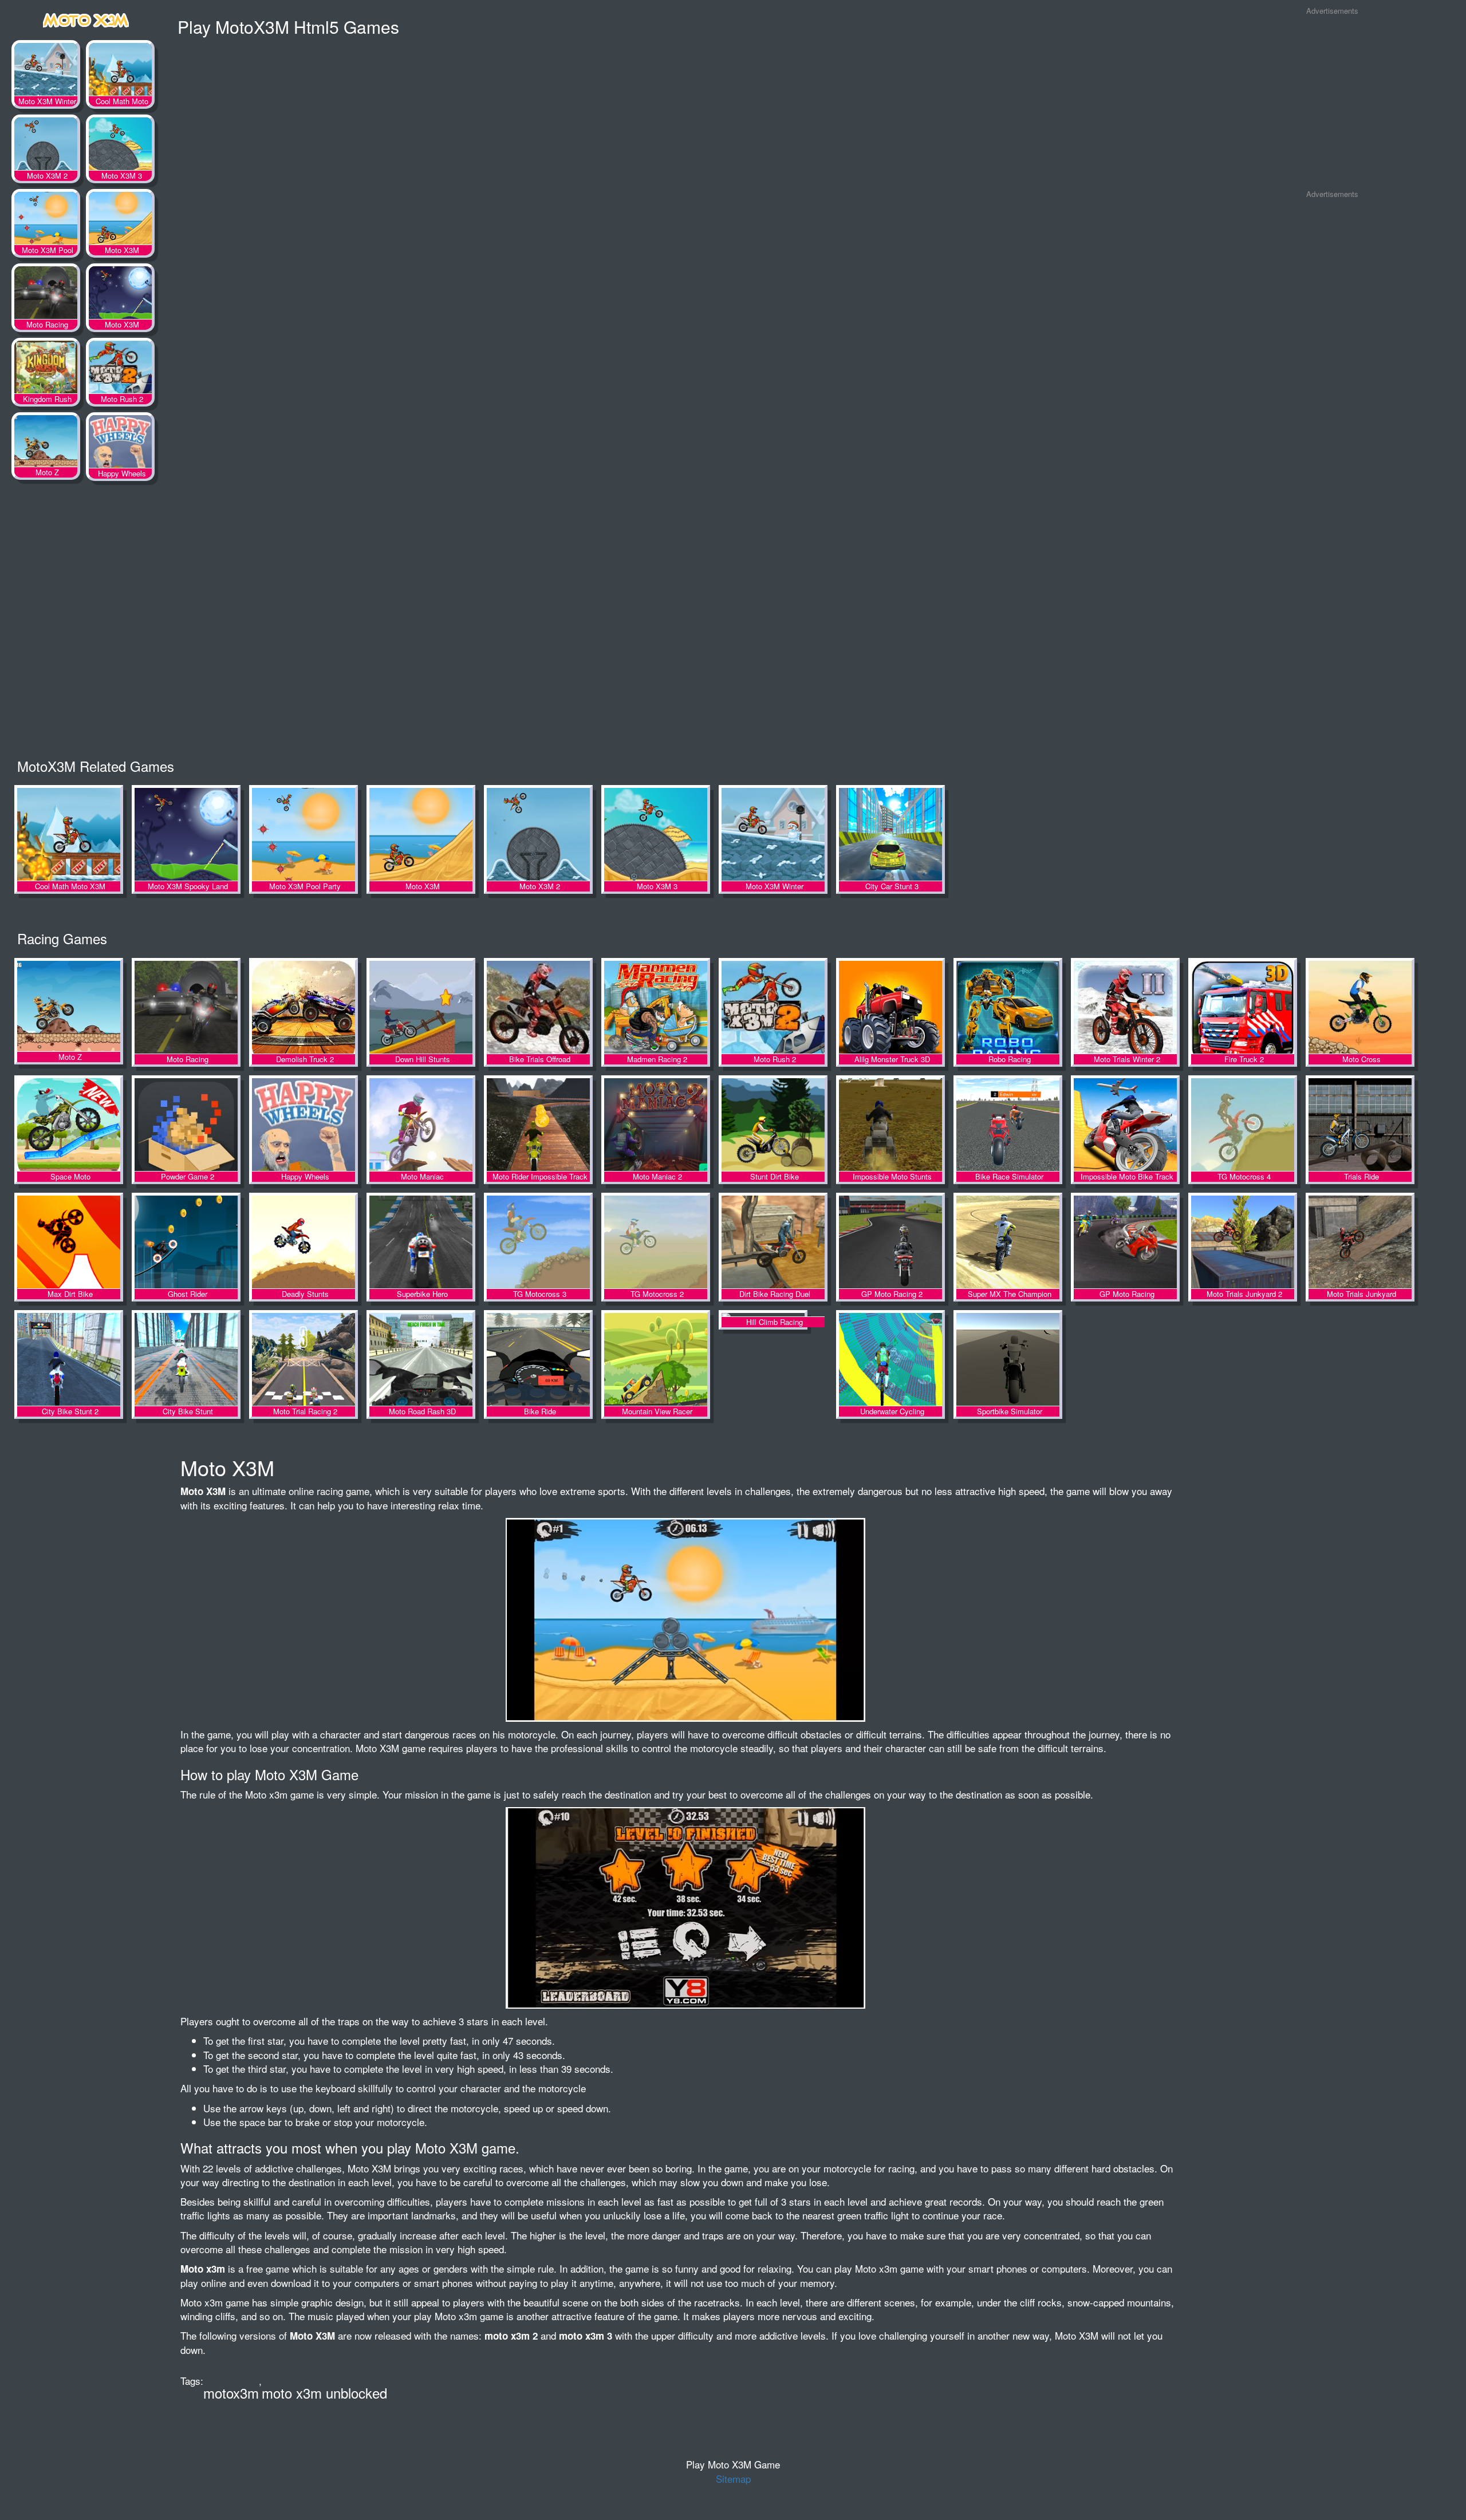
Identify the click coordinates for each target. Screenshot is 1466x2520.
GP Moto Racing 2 (890, 1243)
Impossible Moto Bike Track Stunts (1125, 1125)
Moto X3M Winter (46, 72)
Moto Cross (1360, 1008)
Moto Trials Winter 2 (1125, 1008)
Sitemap (733, 2478)
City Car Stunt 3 (890, 835)
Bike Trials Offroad (538, 1008)
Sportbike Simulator (1008, 1360)
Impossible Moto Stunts (890, 1125)
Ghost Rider (186, 1243)
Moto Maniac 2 (656, 1125)
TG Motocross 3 (538, 1243)
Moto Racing (46, 295)
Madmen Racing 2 (656, 1008)
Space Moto (69, 1125)
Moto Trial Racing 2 (304, 1360)
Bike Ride (538, 1360)
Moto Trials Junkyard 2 (1243, 1243)
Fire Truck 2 (1243, 1008)
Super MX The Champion (1008, 1243)
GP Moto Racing (1125, 1243)
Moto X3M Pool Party (46, 220)
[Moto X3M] (86, 18)
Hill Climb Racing (773, 1360)
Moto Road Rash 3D (421, 1360)
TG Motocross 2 (656, 1243)
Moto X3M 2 (46, 146)
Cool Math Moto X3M (120, 72)
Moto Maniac (421, 1125)
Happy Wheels (120, 444)
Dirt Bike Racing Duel (773, 1243)
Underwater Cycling (890, 1360)
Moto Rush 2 (120, 369)
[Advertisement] (1332, 102)
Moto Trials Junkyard (1360, 1243)
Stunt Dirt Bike (773, 1125)
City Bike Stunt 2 (69, 1360)
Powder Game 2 (186, 1125)
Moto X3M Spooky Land (120, 295)
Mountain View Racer (656, 1360)
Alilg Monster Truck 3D (890, 1008)
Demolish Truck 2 (304, 1008)
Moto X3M (120, 220)
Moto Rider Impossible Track (538, 1125)
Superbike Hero (421, 1243)
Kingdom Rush (46, 369)
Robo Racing (1008, 1008)
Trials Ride (1360, 1125)
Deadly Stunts (304, 1243)
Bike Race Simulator (1008, 1125)
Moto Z (46, 444)
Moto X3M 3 (120, 146)
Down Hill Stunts (421, 1008)
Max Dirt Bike (69, 1243)
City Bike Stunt (186, 1360)
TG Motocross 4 (1243, 1125)
